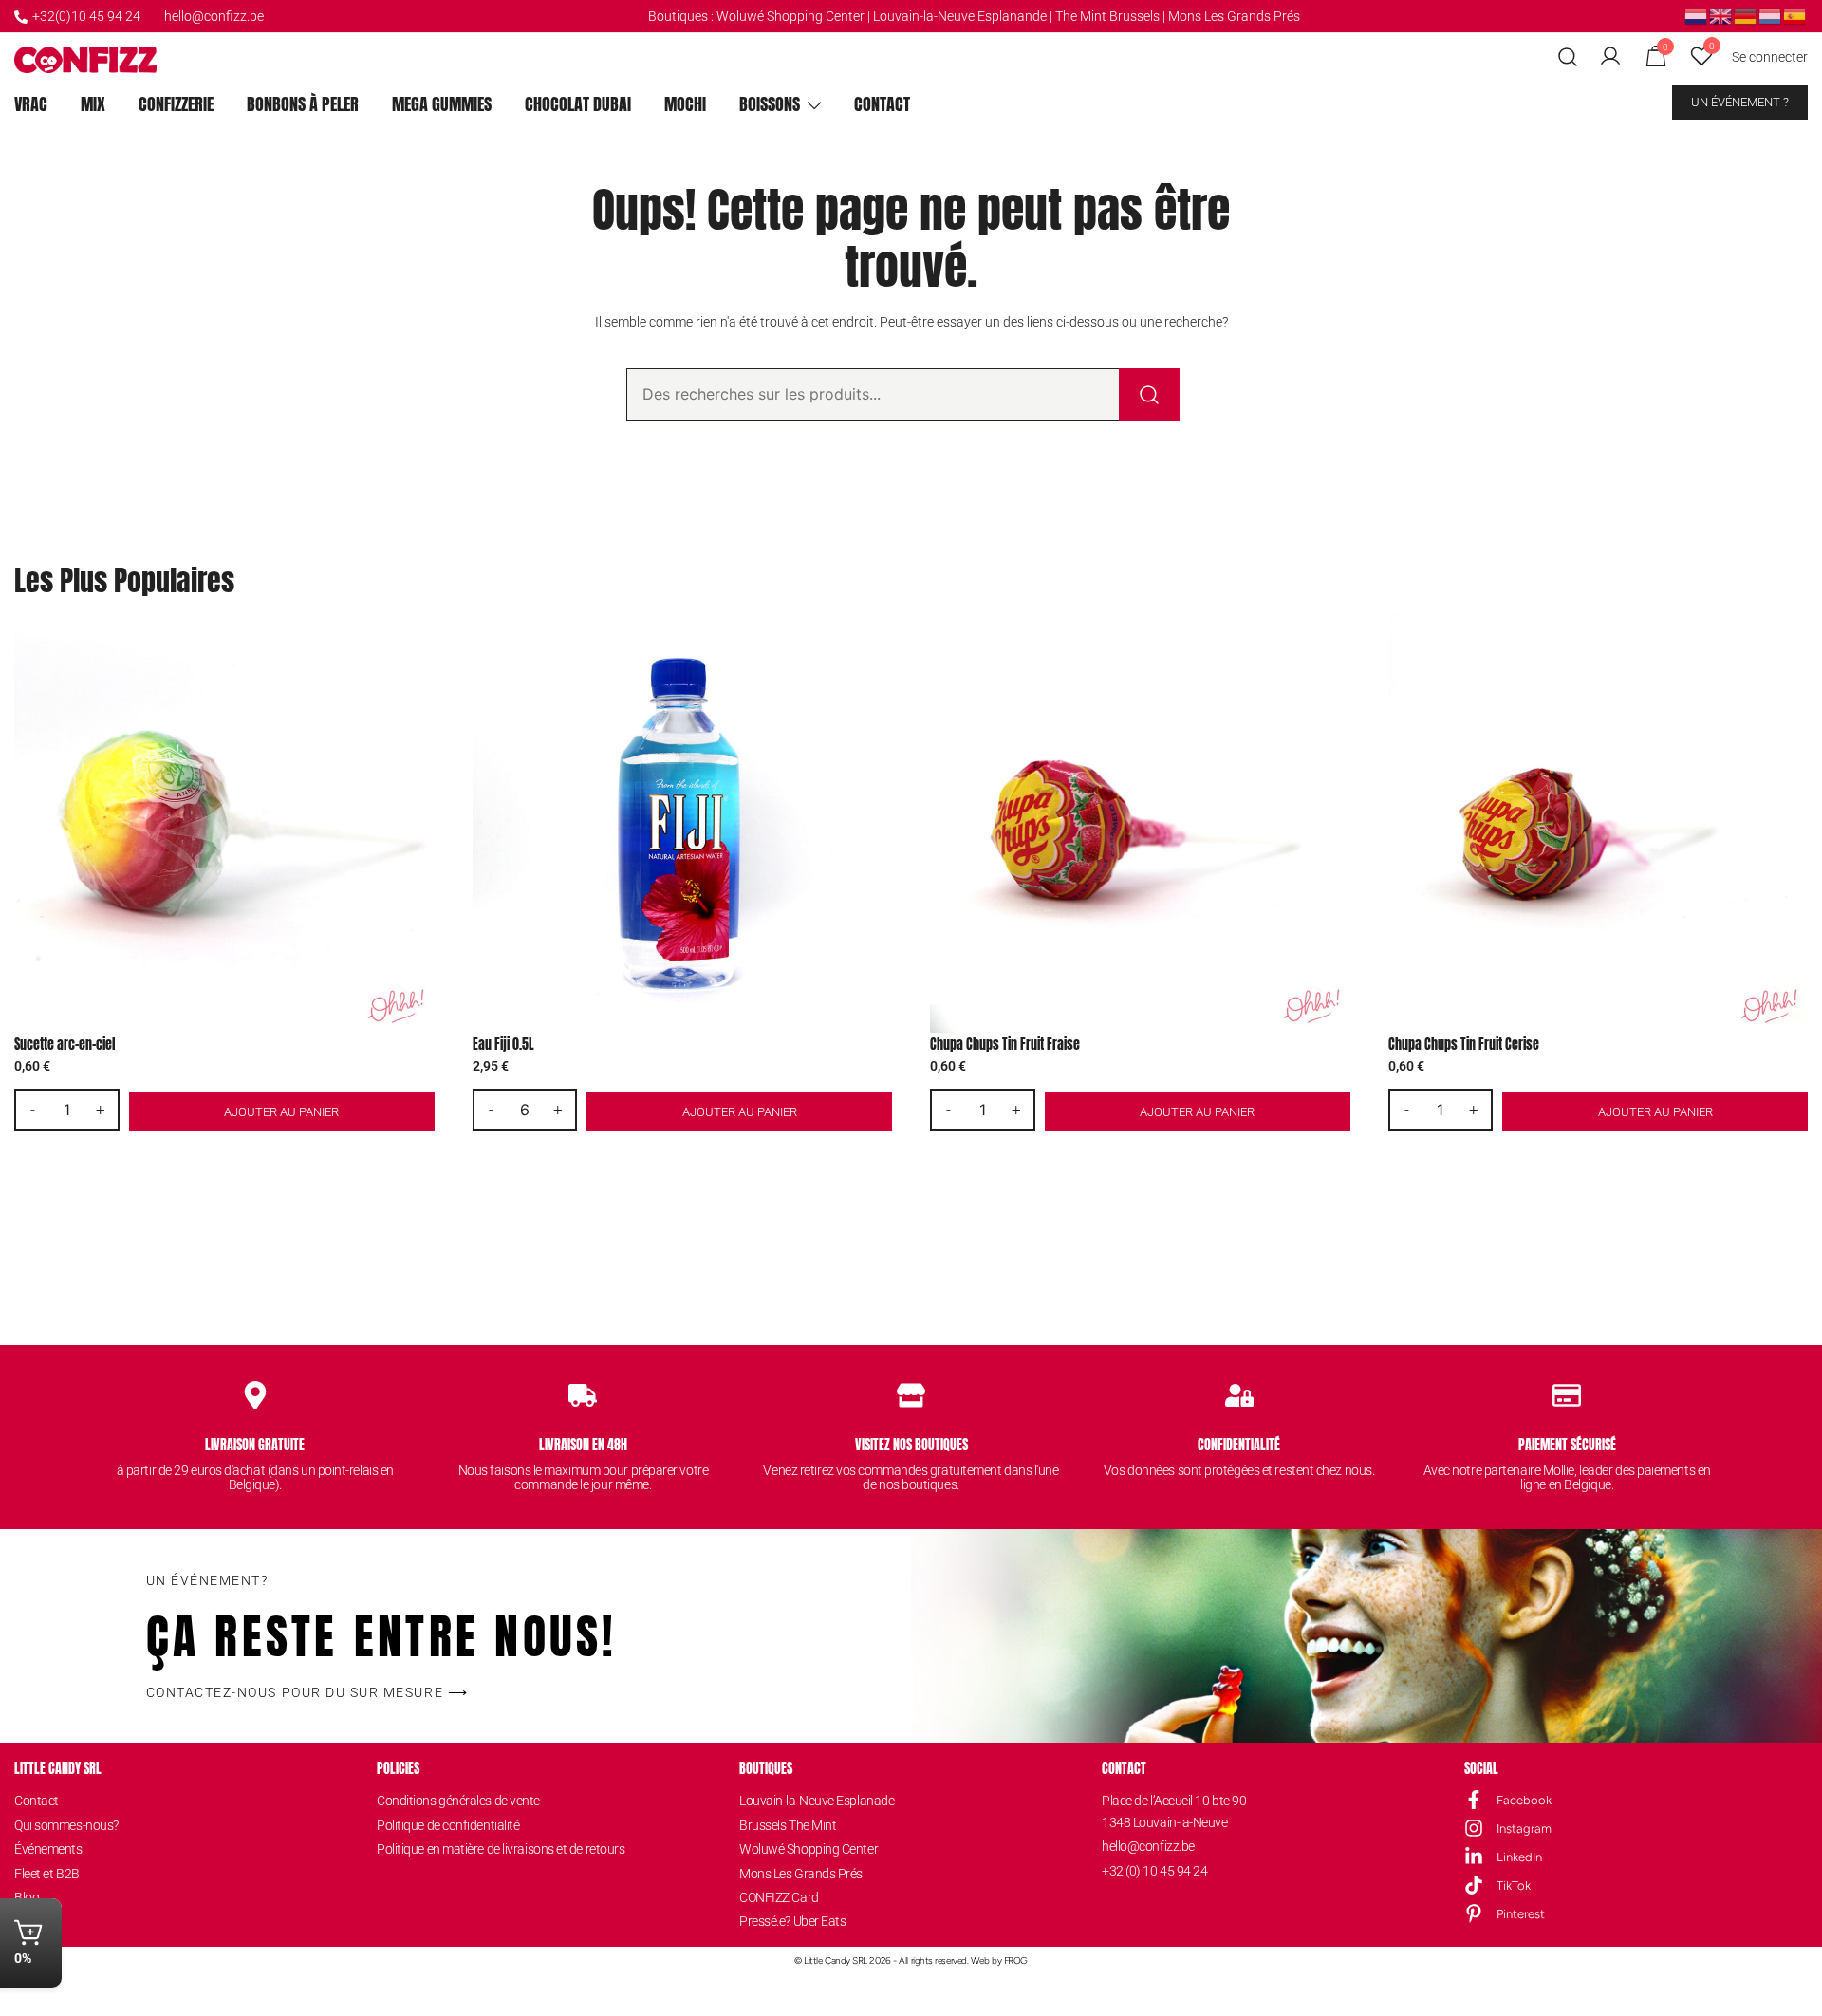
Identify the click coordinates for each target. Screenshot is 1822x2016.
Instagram (1524, 1829)
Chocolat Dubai (578, 104)
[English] (1721, 15)
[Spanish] (1795, 15)
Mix (93, 104)
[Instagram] (1474, 1828)
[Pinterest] (1474, 1913)
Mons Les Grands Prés (1234, 16)
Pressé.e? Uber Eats (792, 1921)
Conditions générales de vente (458, 1801)
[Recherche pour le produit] (1149, 395)
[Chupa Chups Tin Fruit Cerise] (1599, 823)
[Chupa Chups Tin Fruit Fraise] (1140, 823)
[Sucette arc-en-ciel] (224, 823)
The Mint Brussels (1107, 16)
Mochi (685, 104)
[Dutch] (1697, 15)
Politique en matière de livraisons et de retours (501, 1849)
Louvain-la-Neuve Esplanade (817, 1801)
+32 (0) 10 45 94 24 (1154, 1871)
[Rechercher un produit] (1568, 57)
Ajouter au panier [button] (281, 1112)
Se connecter (1770, 57)
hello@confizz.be (214, 16)
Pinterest (1521, 1914)
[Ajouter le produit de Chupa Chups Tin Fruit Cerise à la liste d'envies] (1791, 644)
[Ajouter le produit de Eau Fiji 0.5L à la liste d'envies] (875, 644)
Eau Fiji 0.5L (503, 1045)
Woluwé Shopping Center (790, 16)
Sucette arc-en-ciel (65, 1045)
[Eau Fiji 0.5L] (683, 823)
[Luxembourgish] (1771, 15)
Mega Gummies (442, 104)
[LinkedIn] (1474, 1857)
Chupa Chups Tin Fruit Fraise (1005, 1045)
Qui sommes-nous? (66, 1825)
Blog (27, 1897)
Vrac (31, 104)
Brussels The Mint (788, 1825)
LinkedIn (1519, 1857)
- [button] (33, 1110)
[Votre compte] (1610, 57)
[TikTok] (1474, 1885)
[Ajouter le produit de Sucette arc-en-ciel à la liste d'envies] (418, 644)
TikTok (1514, 1885)
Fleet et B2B (47, 1874)
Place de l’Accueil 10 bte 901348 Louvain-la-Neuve (1174, 1811)
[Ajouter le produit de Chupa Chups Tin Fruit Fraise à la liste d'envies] (1334, 644)
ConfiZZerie (176, 104)
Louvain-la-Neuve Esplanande (960, 16)
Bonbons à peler (303, 104)
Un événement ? (1740, 102)
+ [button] (101, 1110)
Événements (48, 1849)
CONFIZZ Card (779, 1897)
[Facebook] (1474, 1800)
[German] (1746, 15)
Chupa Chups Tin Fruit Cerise (1464, 1045)
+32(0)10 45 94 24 (86, 16)
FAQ (26, 1921)
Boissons (770, 104)
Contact (882, 104)
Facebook (1524, 1800)
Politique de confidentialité (448, 1825)
